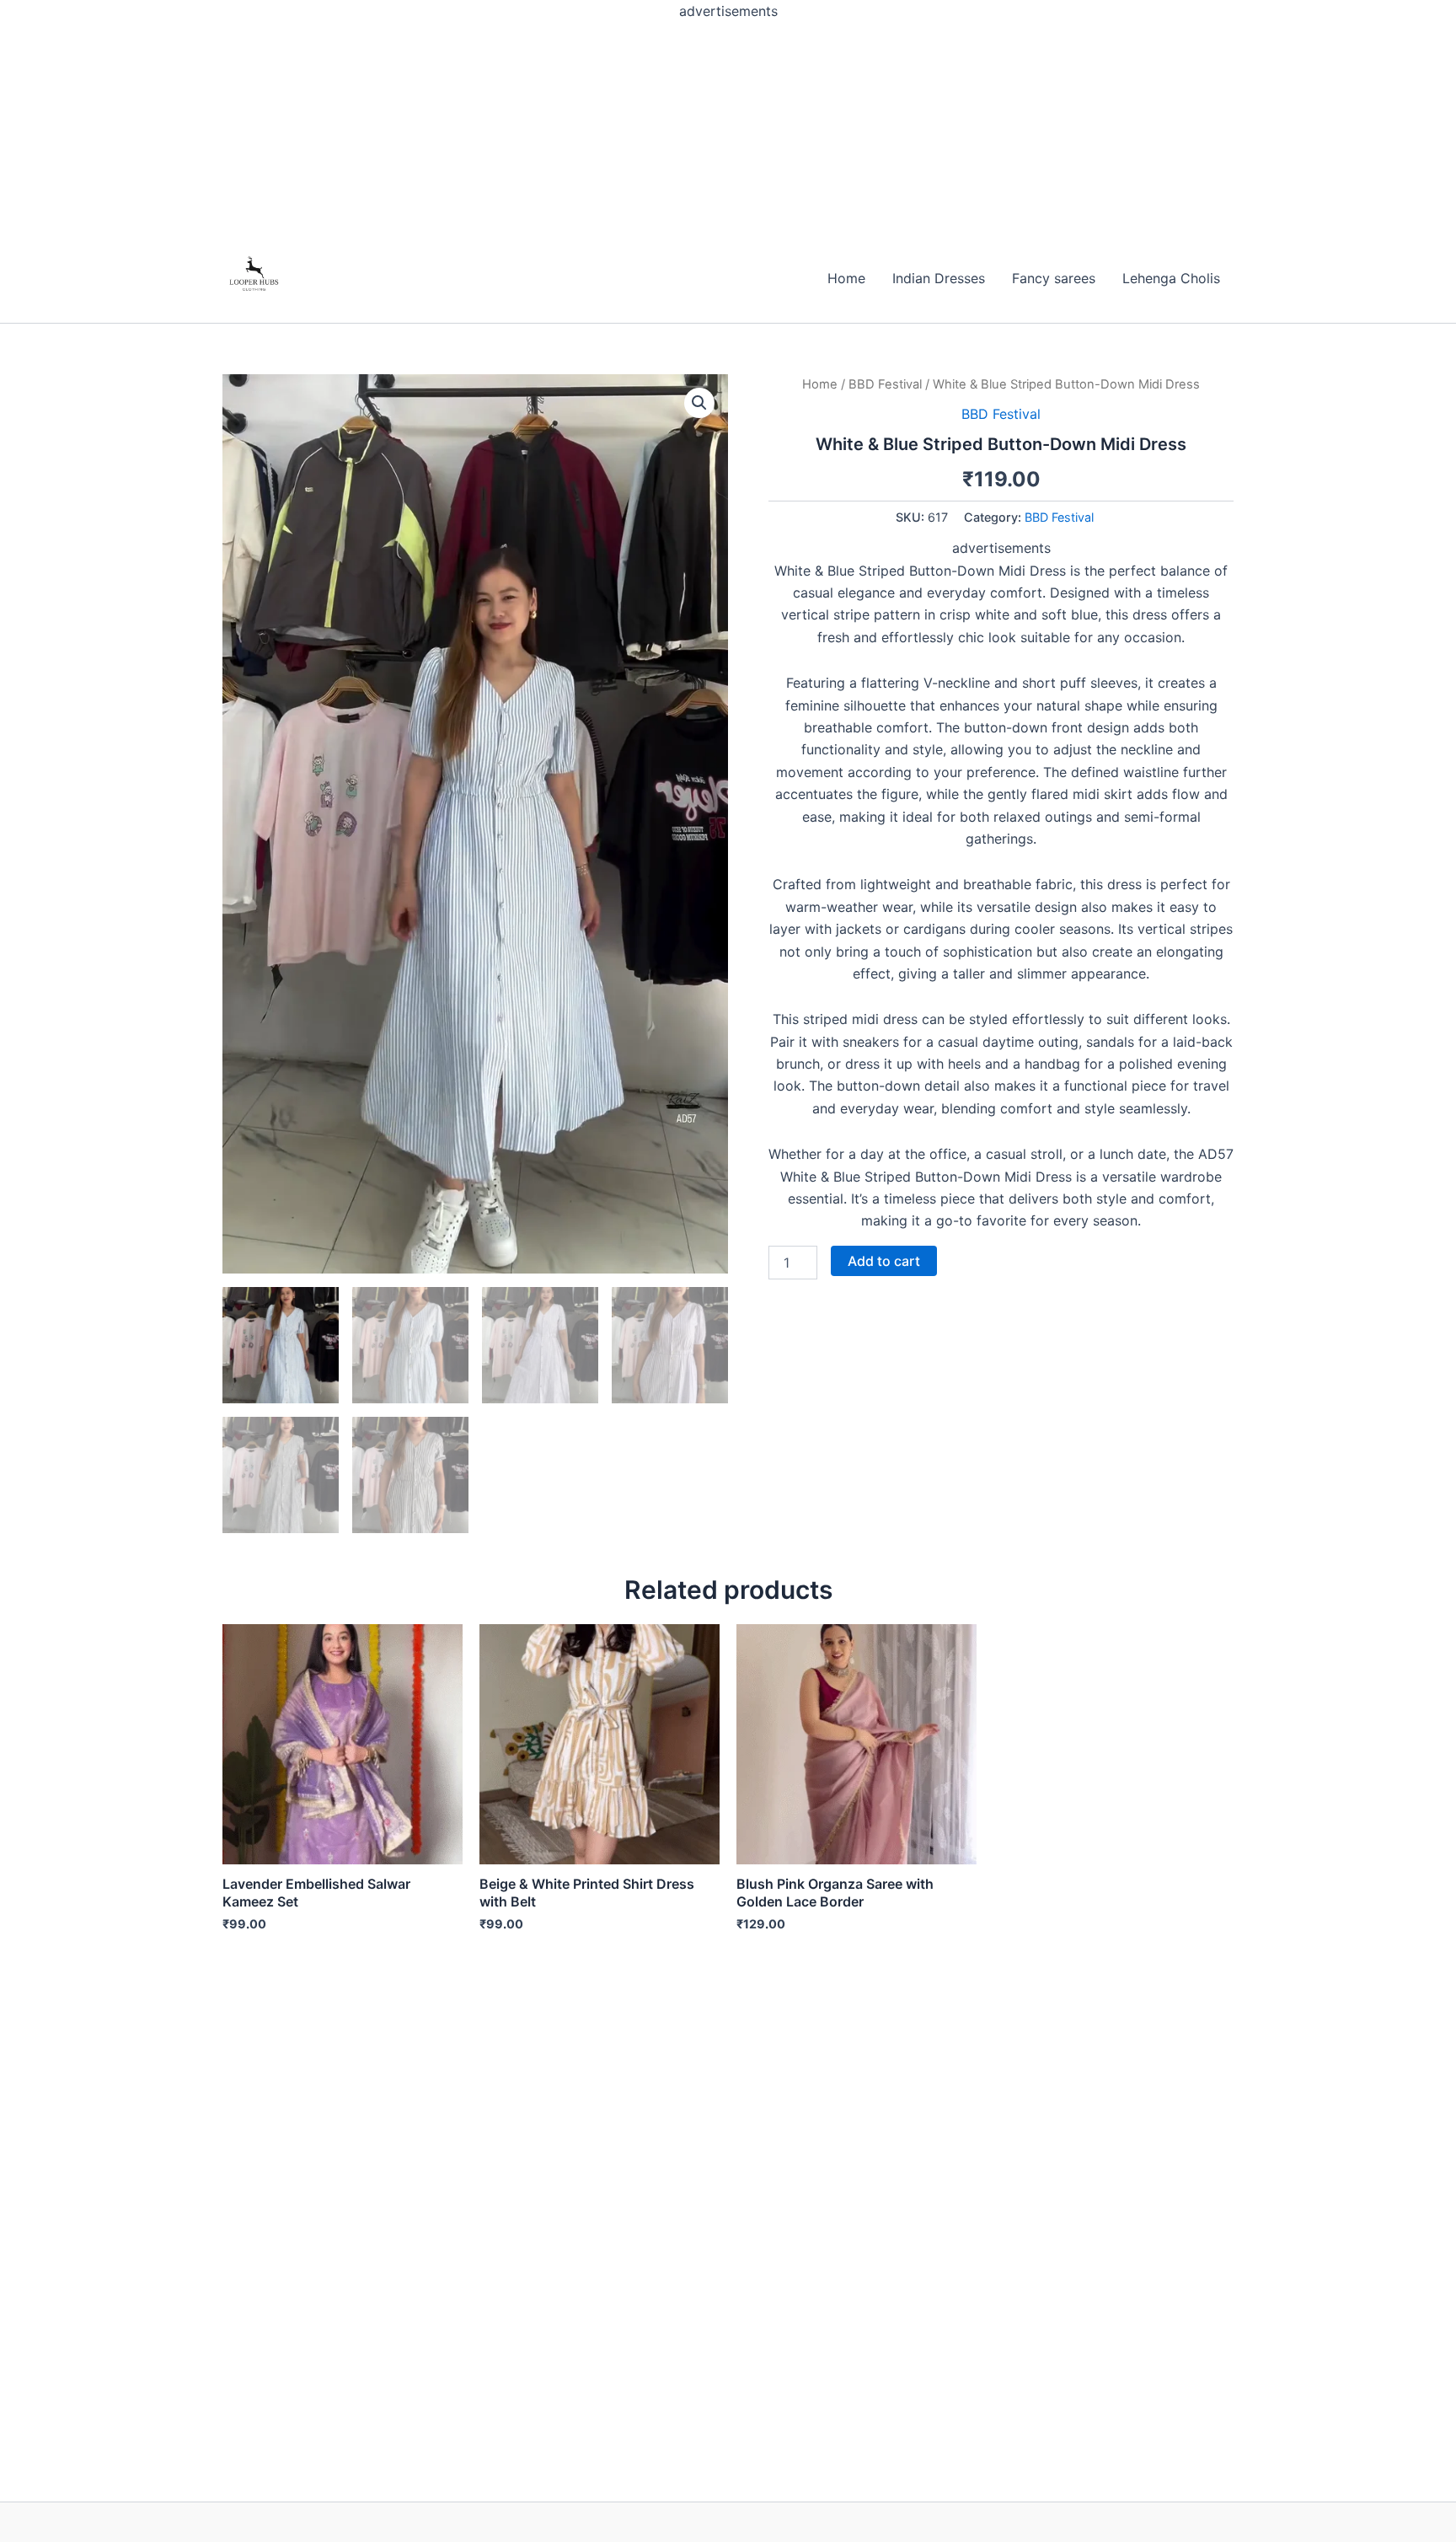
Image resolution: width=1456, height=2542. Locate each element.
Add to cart (884, 1261)
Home (846, 278)
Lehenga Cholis (1171, 278)
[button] (699, 403)
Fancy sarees (1054, 278)
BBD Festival (885, 384)
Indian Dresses (939, 278)
